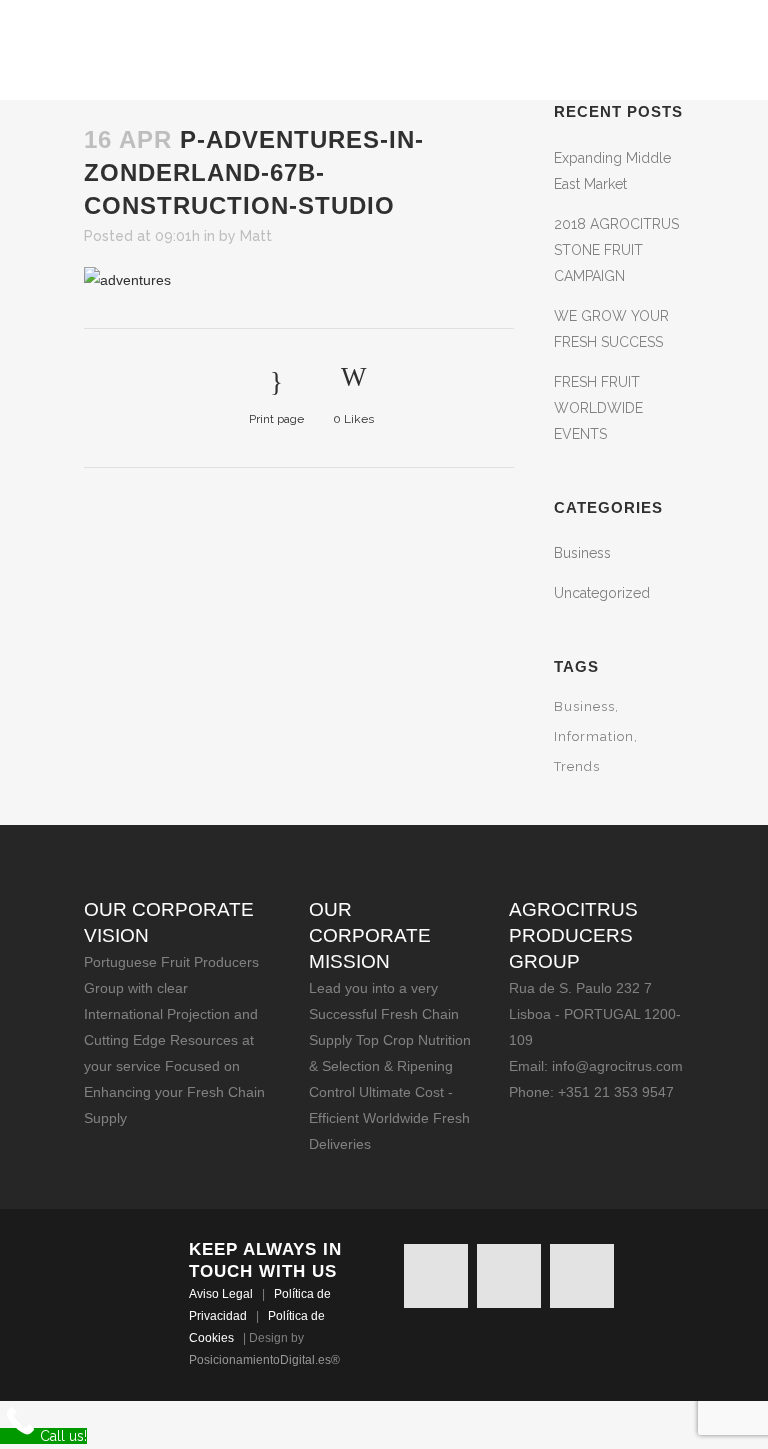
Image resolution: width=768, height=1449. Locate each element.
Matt (256, 236)
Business (582, 553)
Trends (577, 766)
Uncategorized (602, 593)
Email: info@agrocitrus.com (596, 1066)
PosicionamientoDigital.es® (264, 1360)
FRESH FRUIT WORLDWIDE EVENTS (598, 408)
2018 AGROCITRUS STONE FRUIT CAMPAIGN (616, 250)
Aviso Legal (221, 1294)
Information (594, 736)
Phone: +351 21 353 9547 (591, 1092)
